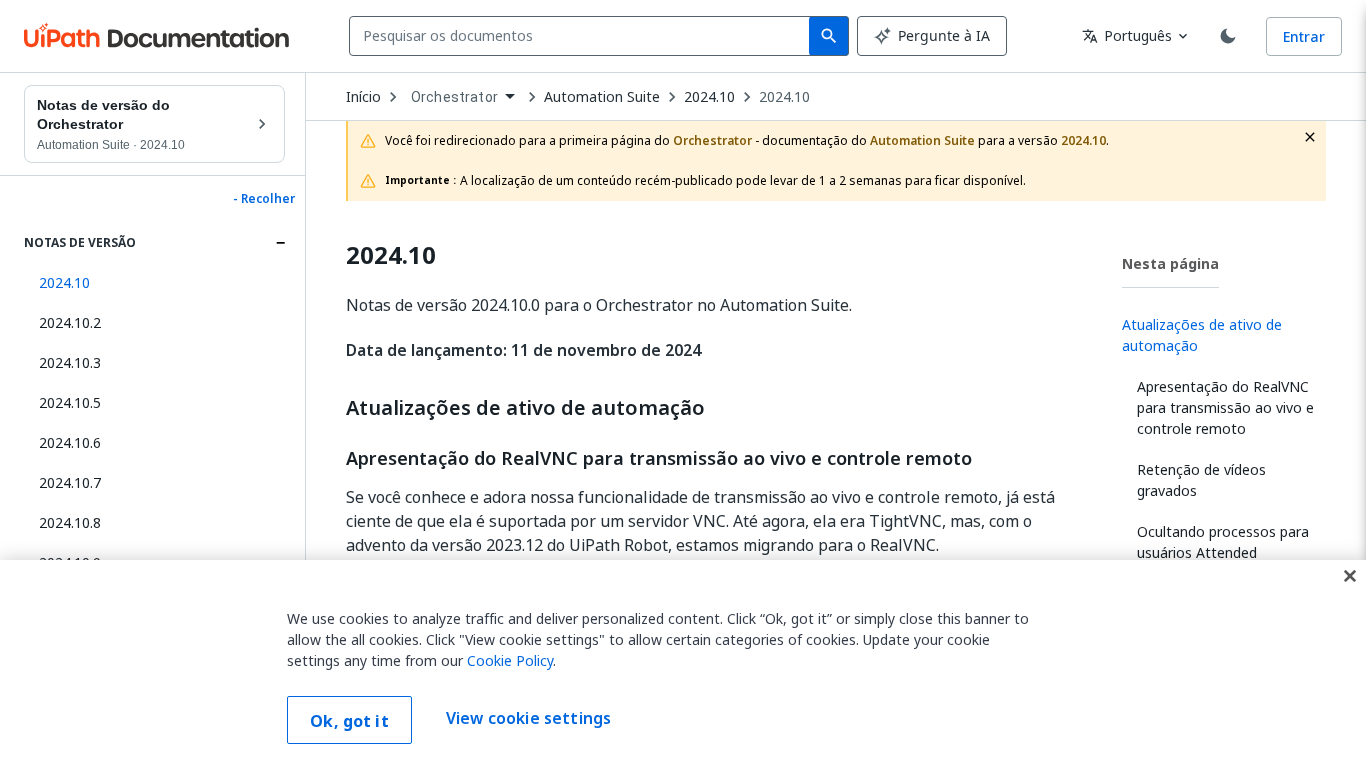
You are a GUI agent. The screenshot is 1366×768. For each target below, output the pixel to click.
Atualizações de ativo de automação (525, 408)
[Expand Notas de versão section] (280, 243)
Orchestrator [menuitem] (454, 97)
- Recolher (264, 199)
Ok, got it (349, 721)
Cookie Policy (510, 660)
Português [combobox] (1127, 35)
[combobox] (583, 36)
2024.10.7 (70, 482)
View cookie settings (528, 718)
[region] (683, 664)
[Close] (1350, 576)
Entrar (1304, 36)
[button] (154, 283)
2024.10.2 (70, 322)
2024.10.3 (70, 362)
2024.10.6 (70, 442)
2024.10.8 (70, 522)
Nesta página (1170, 263)
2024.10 (784, 97)
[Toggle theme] (1228, 36)
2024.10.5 (70, 402)
